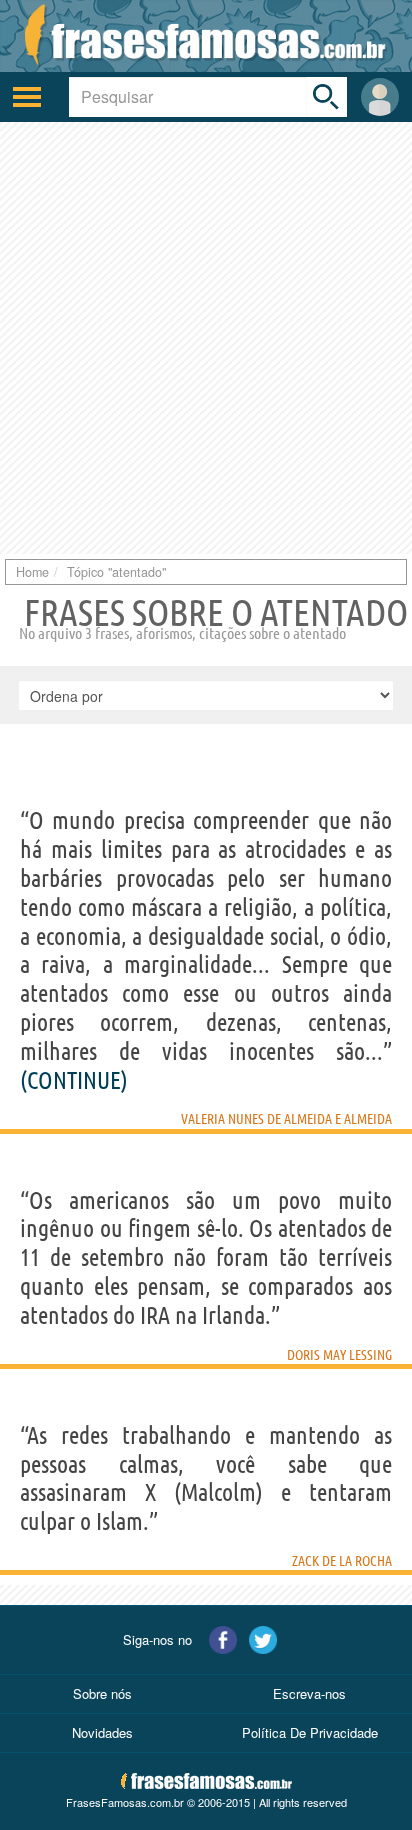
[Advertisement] (206, 338)
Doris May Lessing (339, 1355)
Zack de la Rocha (342, 1561)
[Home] (206, 36)
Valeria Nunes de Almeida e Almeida (286, 1119)
